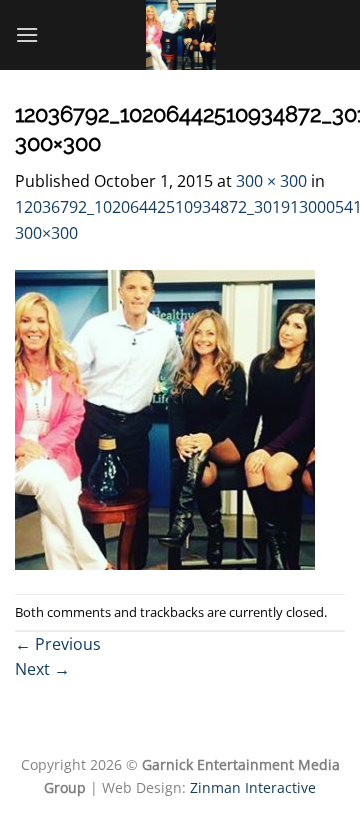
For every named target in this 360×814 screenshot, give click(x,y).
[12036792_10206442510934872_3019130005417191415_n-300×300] (165, 419)
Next (42, 669)
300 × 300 (271, 181)
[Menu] (27, 34)
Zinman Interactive (253, 787)
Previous (58, 644)
